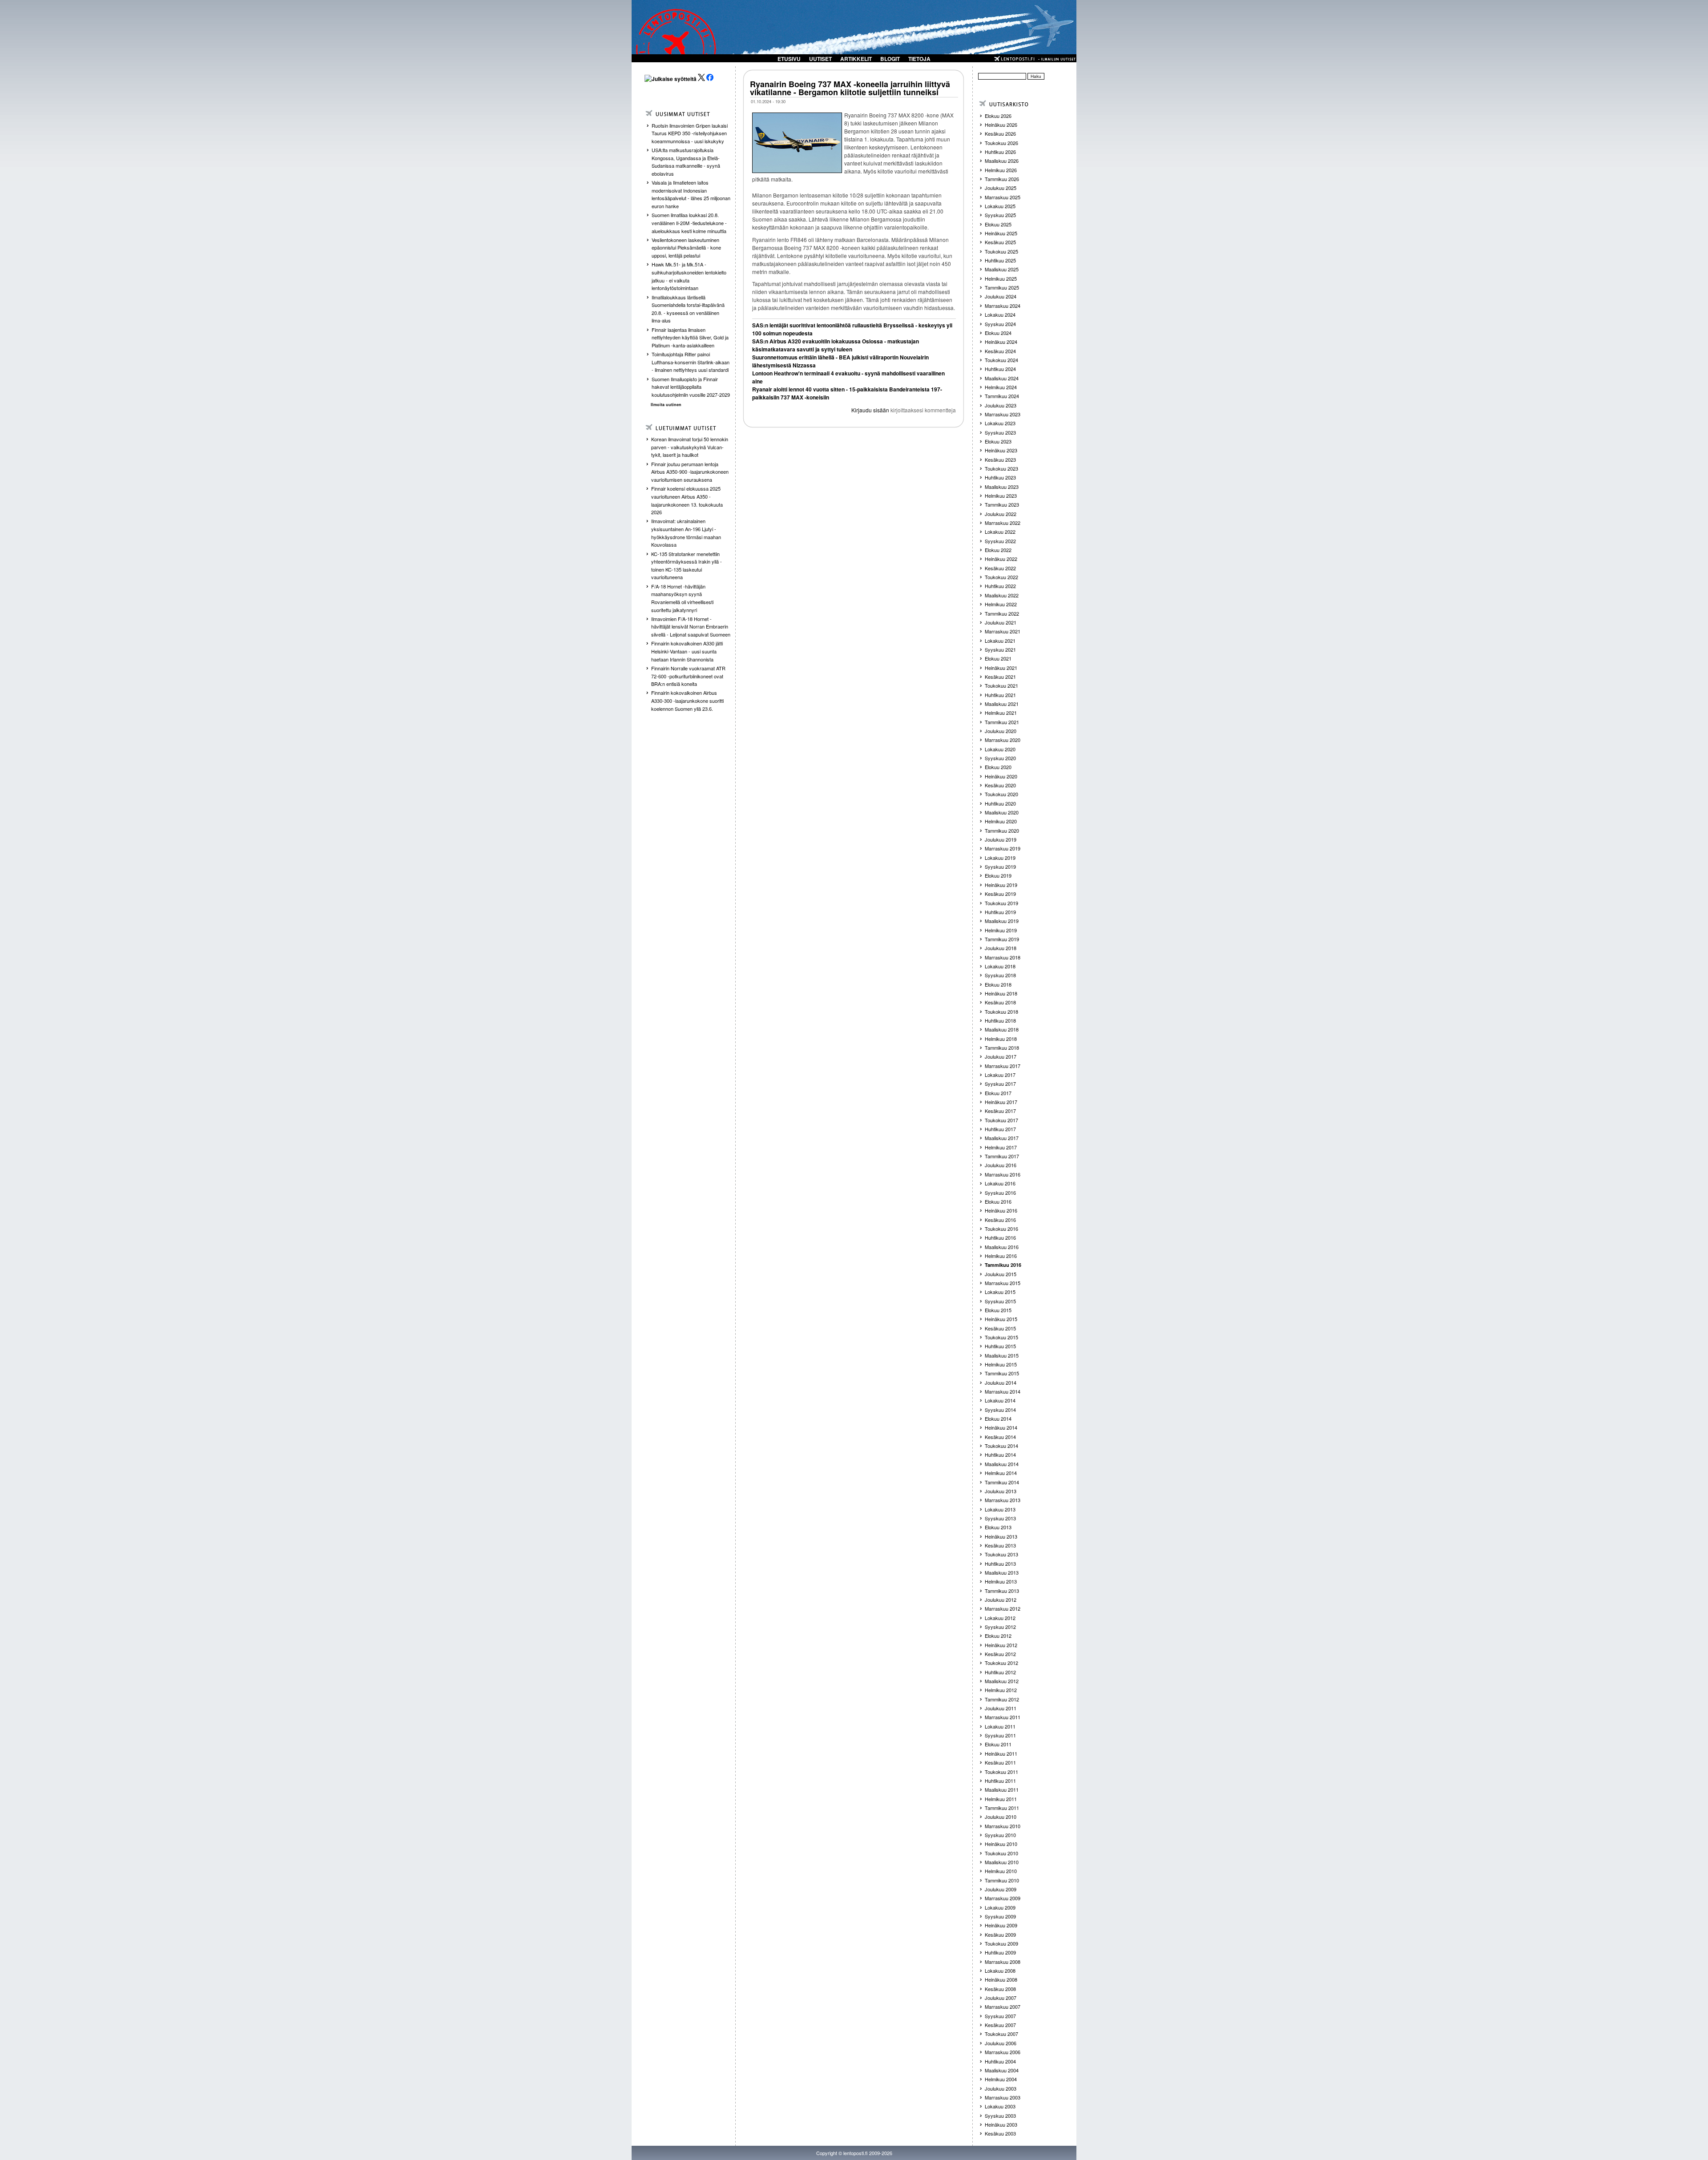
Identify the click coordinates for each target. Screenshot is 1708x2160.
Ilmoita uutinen (666, 405)
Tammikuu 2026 (1002, 179)
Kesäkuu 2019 (1000, 894)
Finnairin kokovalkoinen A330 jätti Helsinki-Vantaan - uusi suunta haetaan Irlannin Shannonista (687, 651)
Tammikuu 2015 (1002, 1373)
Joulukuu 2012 (1001, 1600)
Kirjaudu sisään (870, 410)
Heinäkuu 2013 (1001, 1536)
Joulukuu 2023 (1001, 405)
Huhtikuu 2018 (1000, 1020)
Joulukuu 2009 (1001, 1889)
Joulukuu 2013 (1001, 1491)
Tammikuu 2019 (1002, 939)
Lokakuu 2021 (1000, 641)
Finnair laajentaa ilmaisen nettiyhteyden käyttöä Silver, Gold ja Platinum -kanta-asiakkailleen (690, 337)
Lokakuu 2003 (1000, 2106)
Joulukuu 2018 (1001, 948)
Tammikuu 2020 (1002, 830)
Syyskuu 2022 (1000, 541)
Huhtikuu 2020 (1000, 803)
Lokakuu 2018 (1000, 966)
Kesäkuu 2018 (1000, 1002)
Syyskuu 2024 (1000, 324)
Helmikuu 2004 (1001, 2079)
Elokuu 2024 (998, 333)
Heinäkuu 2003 (1001, 2124)
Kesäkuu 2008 (1000, 1989)
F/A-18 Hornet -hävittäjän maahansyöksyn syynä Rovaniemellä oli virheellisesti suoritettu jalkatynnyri (682, 598)
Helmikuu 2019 (1001, 930)
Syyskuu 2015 (1000, 1301)
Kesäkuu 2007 (1000, 2025)
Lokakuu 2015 (1000, 1292)
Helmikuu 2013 (1001, 1581)
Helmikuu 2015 (1001, 1364)
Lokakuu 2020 (1000, 749)
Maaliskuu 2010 (1002, 1862)
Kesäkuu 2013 (1000, 1545)
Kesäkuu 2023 (1000, 459)
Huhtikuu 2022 (1000, 586)
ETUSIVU (789, 59)
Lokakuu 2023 (1000, 423)
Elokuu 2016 (998, 1201)
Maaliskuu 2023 (1002, 487)
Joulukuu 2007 (1001, 1998)
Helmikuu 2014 (1001, 1473)
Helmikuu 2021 (1001, 713)
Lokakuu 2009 (1000, 1907)
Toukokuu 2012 (1001, 1663)
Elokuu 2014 (998, 1419)
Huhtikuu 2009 (1000, 1952)
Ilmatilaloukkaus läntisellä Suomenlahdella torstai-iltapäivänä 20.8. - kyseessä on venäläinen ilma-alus (688, 309)
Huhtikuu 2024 (1000, 369)
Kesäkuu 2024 (1000, 351)
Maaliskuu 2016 (1002, 1247)
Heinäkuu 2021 (1001, 668)
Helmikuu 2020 (1001, 821)
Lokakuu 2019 (1000, 858)
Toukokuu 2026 (1001, 143)
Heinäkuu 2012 (1001, 1645)
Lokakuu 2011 (1000, 1726)
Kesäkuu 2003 (1000, 2133)
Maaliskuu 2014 (1002, 1464)
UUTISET (820, 59)
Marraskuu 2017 (1003, 1066)
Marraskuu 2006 (1003, 2052)
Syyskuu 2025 (1000, 215)
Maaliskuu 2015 (1002, 1355)
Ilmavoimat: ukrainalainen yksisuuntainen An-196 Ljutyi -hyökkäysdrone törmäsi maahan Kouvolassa (686, 533)
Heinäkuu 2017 (1001, 1102)
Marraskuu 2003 (1003, 2097)
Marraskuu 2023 (1003, 414)
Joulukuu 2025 (1001, 188)
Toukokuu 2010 (1001, 1853)
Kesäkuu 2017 (1000, 1111)
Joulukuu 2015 (1001, 1274)
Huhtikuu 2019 (1000, 912)
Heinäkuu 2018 (1001, 993)
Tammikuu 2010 (1002, 1880)
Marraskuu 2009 (1003, 1898)
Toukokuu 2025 (1001, 251)
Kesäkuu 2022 (1000, 568)
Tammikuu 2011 (1002, 1808)
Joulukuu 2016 (1001, 1165)
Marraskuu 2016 (1003, 1174)
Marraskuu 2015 (1003, 1283)
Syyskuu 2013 (1000, 1518)
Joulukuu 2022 (1001, 514)
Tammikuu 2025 (1002, 287)
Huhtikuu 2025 (1000, 260)
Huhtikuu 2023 (1000, 477)
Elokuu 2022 (998, 550)
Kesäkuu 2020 (1000, 785)
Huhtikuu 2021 (1000, 695)
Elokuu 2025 (998, 224)
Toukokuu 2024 (1001, 360)
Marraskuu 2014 (1003, 1391)
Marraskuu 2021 (1003, 631)
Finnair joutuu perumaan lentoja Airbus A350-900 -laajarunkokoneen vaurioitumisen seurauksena (690, 472)
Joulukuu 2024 (1001, 296)
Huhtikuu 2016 (1000, 1237)
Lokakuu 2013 (1000, 1509)
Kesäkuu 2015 (1000, 1328)
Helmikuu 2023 (1001, 496)
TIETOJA (919, 59)
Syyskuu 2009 (1000, 1916)
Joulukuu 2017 (1001, 1056)
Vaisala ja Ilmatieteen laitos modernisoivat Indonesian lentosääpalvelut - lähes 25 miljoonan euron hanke (691, 194)
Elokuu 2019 (998, 875)
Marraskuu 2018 (1003, 957)
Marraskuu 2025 (1003, 197)
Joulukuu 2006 (1001, 2043)
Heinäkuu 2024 (1001, 342)
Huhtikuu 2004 (1000, 2061)
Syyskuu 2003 (1000, 2116)
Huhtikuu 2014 (1000, 1455)
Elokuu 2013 (998, 1527)
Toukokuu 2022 (1001, 577)
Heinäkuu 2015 (1001, 1319)
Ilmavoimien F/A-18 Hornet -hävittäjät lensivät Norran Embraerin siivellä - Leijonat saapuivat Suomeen (691, 627)
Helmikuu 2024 (1001, 387)
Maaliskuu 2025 (1002, 269)
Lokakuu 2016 (1000, 1183)
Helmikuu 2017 (1001, 1147)
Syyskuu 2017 (1000, 1084)
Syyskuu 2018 (1000, 975)
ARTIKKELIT (856, 59)
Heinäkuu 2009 (1001, 1925)
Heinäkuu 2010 (1001, 1844)
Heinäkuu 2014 (1001, 1427)
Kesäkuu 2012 (1000, 1654)
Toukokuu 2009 (1001, 1943)
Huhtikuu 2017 (1000, 1129)
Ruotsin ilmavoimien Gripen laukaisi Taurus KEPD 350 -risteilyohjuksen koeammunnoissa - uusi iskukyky (690, 133)
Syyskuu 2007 (1000, 2016)
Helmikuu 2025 (1001, 278)
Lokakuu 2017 (1000, 1075)
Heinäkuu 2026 (1001, 125)
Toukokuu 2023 (1001, 468)
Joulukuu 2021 (1001, 622)
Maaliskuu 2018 (1002, 1029)
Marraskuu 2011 (1003, 1717)
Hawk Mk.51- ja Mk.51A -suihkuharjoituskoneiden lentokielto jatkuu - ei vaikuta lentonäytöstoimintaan (689, 276)
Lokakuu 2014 (1000, 1400)
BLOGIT (890, 59)
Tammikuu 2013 (1002, 1591)
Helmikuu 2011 (1001, 1799)
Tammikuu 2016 (1003, 1265)
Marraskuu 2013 (1003, 1500)
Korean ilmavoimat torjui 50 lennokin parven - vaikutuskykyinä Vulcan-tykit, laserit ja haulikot (690, 447)
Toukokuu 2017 (1001, 1120)
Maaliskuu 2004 (1002, 2070)
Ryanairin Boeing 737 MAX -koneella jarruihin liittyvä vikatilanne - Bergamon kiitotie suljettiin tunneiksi (850, 88)
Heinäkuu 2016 (1001, 1210)
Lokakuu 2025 (1000, 206)
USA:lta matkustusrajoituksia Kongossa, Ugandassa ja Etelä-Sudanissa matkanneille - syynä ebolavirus (686, 162)
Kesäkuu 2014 (1000, 1437)
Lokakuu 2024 (1000, 314)
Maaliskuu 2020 (1002, 812)
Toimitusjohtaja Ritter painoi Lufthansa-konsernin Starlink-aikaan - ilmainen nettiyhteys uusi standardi (691, 362)
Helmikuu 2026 (1001, 170)
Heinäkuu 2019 (1001, 885)
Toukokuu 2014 (1001, 1446)
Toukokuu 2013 (1001, 1554)
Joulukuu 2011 (1001, 1708)
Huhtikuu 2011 (1000, 1781)
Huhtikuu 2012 (1000, 1672)
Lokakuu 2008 (1000, 1971)
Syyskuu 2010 (1000, 1835)
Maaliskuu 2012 (1002, 1681)
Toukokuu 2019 (1001, 903)
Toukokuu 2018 (1001, 1011)
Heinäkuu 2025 (1001, 233)
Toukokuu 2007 (1001, 2034)
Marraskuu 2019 (1003, 848)
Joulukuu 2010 (1001, 1817)
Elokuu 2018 (998, 984)
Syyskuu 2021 (1000, 649)
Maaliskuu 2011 (1002, 1789)
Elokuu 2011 (998, 1744)
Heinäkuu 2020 (1001, 776)
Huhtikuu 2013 (1000, 1564)
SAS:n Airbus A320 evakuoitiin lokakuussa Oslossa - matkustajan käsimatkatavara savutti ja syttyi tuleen (836, 345)
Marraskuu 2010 (1003, 1826)
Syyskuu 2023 (1000, 432)
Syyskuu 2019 (1000, 866)
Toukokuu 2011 (1001, 1772)
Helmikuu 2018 (1001, 1039)
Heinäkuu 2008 (1001, 1979)
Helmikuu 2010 (1001, 1871)
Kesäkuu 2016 (1000, 1220)
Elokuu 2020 (998, 767)
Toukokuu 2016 (1001, 1229)
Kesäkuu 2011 (1000, 1762)
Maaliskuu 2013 (1002, 1572)
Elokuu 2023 (998, 441)
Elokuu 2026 (998, 116)
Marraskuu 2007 (1003, 2007)
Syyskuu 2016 (1000, 1193)
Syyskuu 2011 (1000, 1735)
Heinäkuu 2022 (1001, 559)
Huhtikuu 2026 (1000, 152)
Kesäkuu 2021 (1000, 677)
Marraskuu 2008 (1003, 1962)
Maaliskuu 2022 (1002, 595)
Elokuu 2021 (998, 658)
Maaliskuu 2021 (1002, 704)
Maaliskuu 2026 (1002, 161)
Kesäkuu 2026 (1000, 133)
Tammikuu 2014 (1002, 1482)
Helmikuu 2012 (1001, 1690)
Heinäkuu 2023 (1001, 450)
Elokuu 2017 (998, 1093)
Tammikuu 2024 (1002, 396)
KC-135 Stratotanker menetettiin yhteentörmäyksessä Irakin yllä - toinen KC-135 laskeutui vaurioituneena (687, 566)
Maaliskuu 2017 (1002, 1138)
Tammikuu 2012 (1002, 1699)
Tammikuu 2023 (1002, 504)
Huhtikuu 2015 (1000, 1346)
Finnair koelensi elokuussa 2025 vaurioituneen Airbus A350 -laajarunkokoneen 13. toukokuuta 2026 (687, 500)
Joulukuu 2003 (1001, 2088)
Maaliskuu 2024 (1002, 378)
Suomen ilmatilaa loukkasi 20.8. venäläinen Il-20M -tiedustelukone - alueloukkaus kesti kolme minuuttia (689, 223)
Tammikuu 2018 (1002, 1048)
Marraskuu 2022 (1003, 523)
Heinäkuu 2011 (1001, 1753)
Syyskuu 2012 (1000, 1627)
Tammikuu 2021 (1002, 722)
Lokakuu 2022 (1000, 532)
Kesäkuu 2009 (1000, 1934)
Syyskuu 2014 (1000, 1410)
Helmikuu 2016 (1001, 1256)
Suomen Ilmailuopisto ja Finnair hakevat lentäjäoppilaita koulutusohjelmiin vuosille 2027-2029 (691, 387)
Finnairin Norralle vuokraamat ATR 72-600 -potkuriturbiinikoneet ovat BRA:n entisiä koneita (688, 676)
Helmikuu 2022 (1001, 604)
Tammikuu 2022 (1002, 613)
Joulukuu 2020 (1001, 731)
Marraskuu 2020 (1003, 740)
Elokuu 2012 (998, 1636)
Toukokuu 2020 (1001, 794)
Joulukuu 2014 (1001, 1382)
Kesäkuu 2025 (1000, 242)
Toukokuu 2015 (1001, 1337)
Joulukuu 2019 (1001, 839)
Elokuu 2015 (998, 1310)
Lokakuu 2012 (1000, 1618)
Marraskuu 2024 (1003, 306)
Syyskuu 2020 (1000, 758)
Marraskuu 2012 (1003, 1608)
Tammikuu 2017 (1002, 1156)
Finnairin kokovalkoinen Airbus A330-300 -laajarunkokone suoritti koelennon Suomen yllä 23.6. (687, 700)
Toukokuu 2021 (1001, 685)
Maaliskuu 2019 (1002, 921)
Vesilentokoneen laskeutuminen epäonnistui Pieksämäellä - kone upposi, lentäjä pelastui (686, 248)
